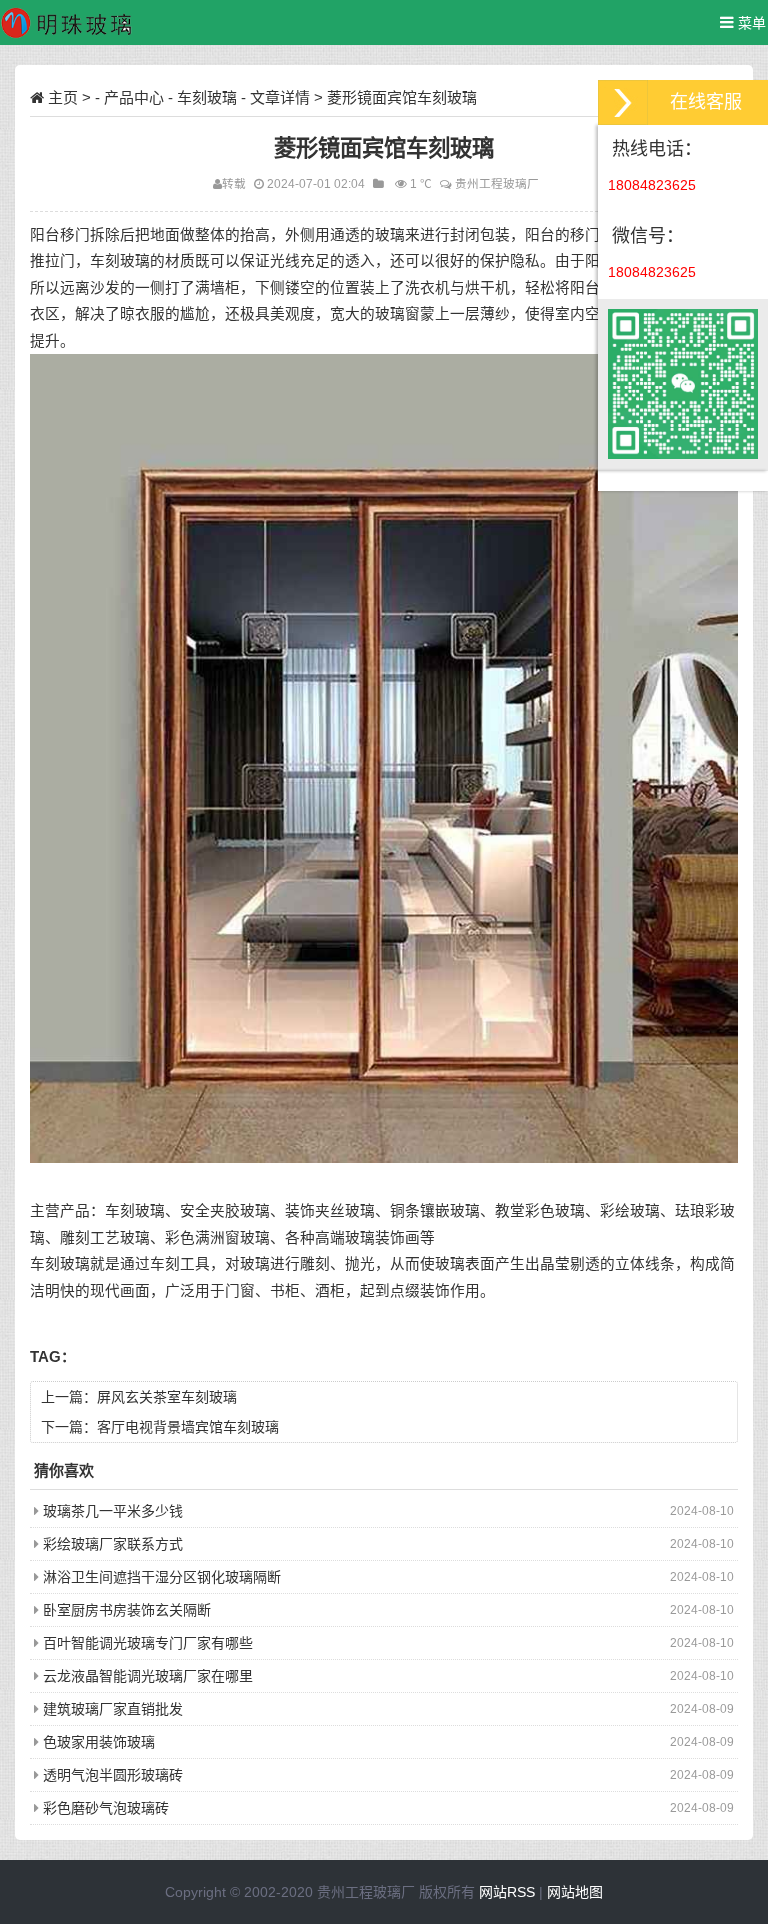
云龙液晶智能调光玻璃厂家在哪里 (148, 1676)
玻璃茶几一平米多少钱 (113, 1511)
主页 (63, 97)
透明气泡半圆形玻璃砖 (113, 1775)
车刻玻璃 (207, 97)
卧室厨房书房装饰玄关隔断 (127, 1610)
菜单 (750, 23)
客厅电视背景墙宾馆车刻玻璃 (188, 1427)
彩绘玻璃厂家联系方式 (113, 1544)
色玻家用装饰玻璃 (99, 1742)
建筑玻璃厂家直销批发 (113, 1709)
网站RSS (507, 1892)
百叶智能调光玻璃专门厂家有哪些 (148, 1643)
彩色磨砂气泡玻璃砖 (106, 1808)
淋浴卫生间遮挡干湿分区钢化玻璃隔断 (162, 1577)
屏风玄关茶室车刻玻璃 (167, 1397)
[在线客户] (623, 102)
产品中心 (134, 97)
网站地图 (575, 1892)
